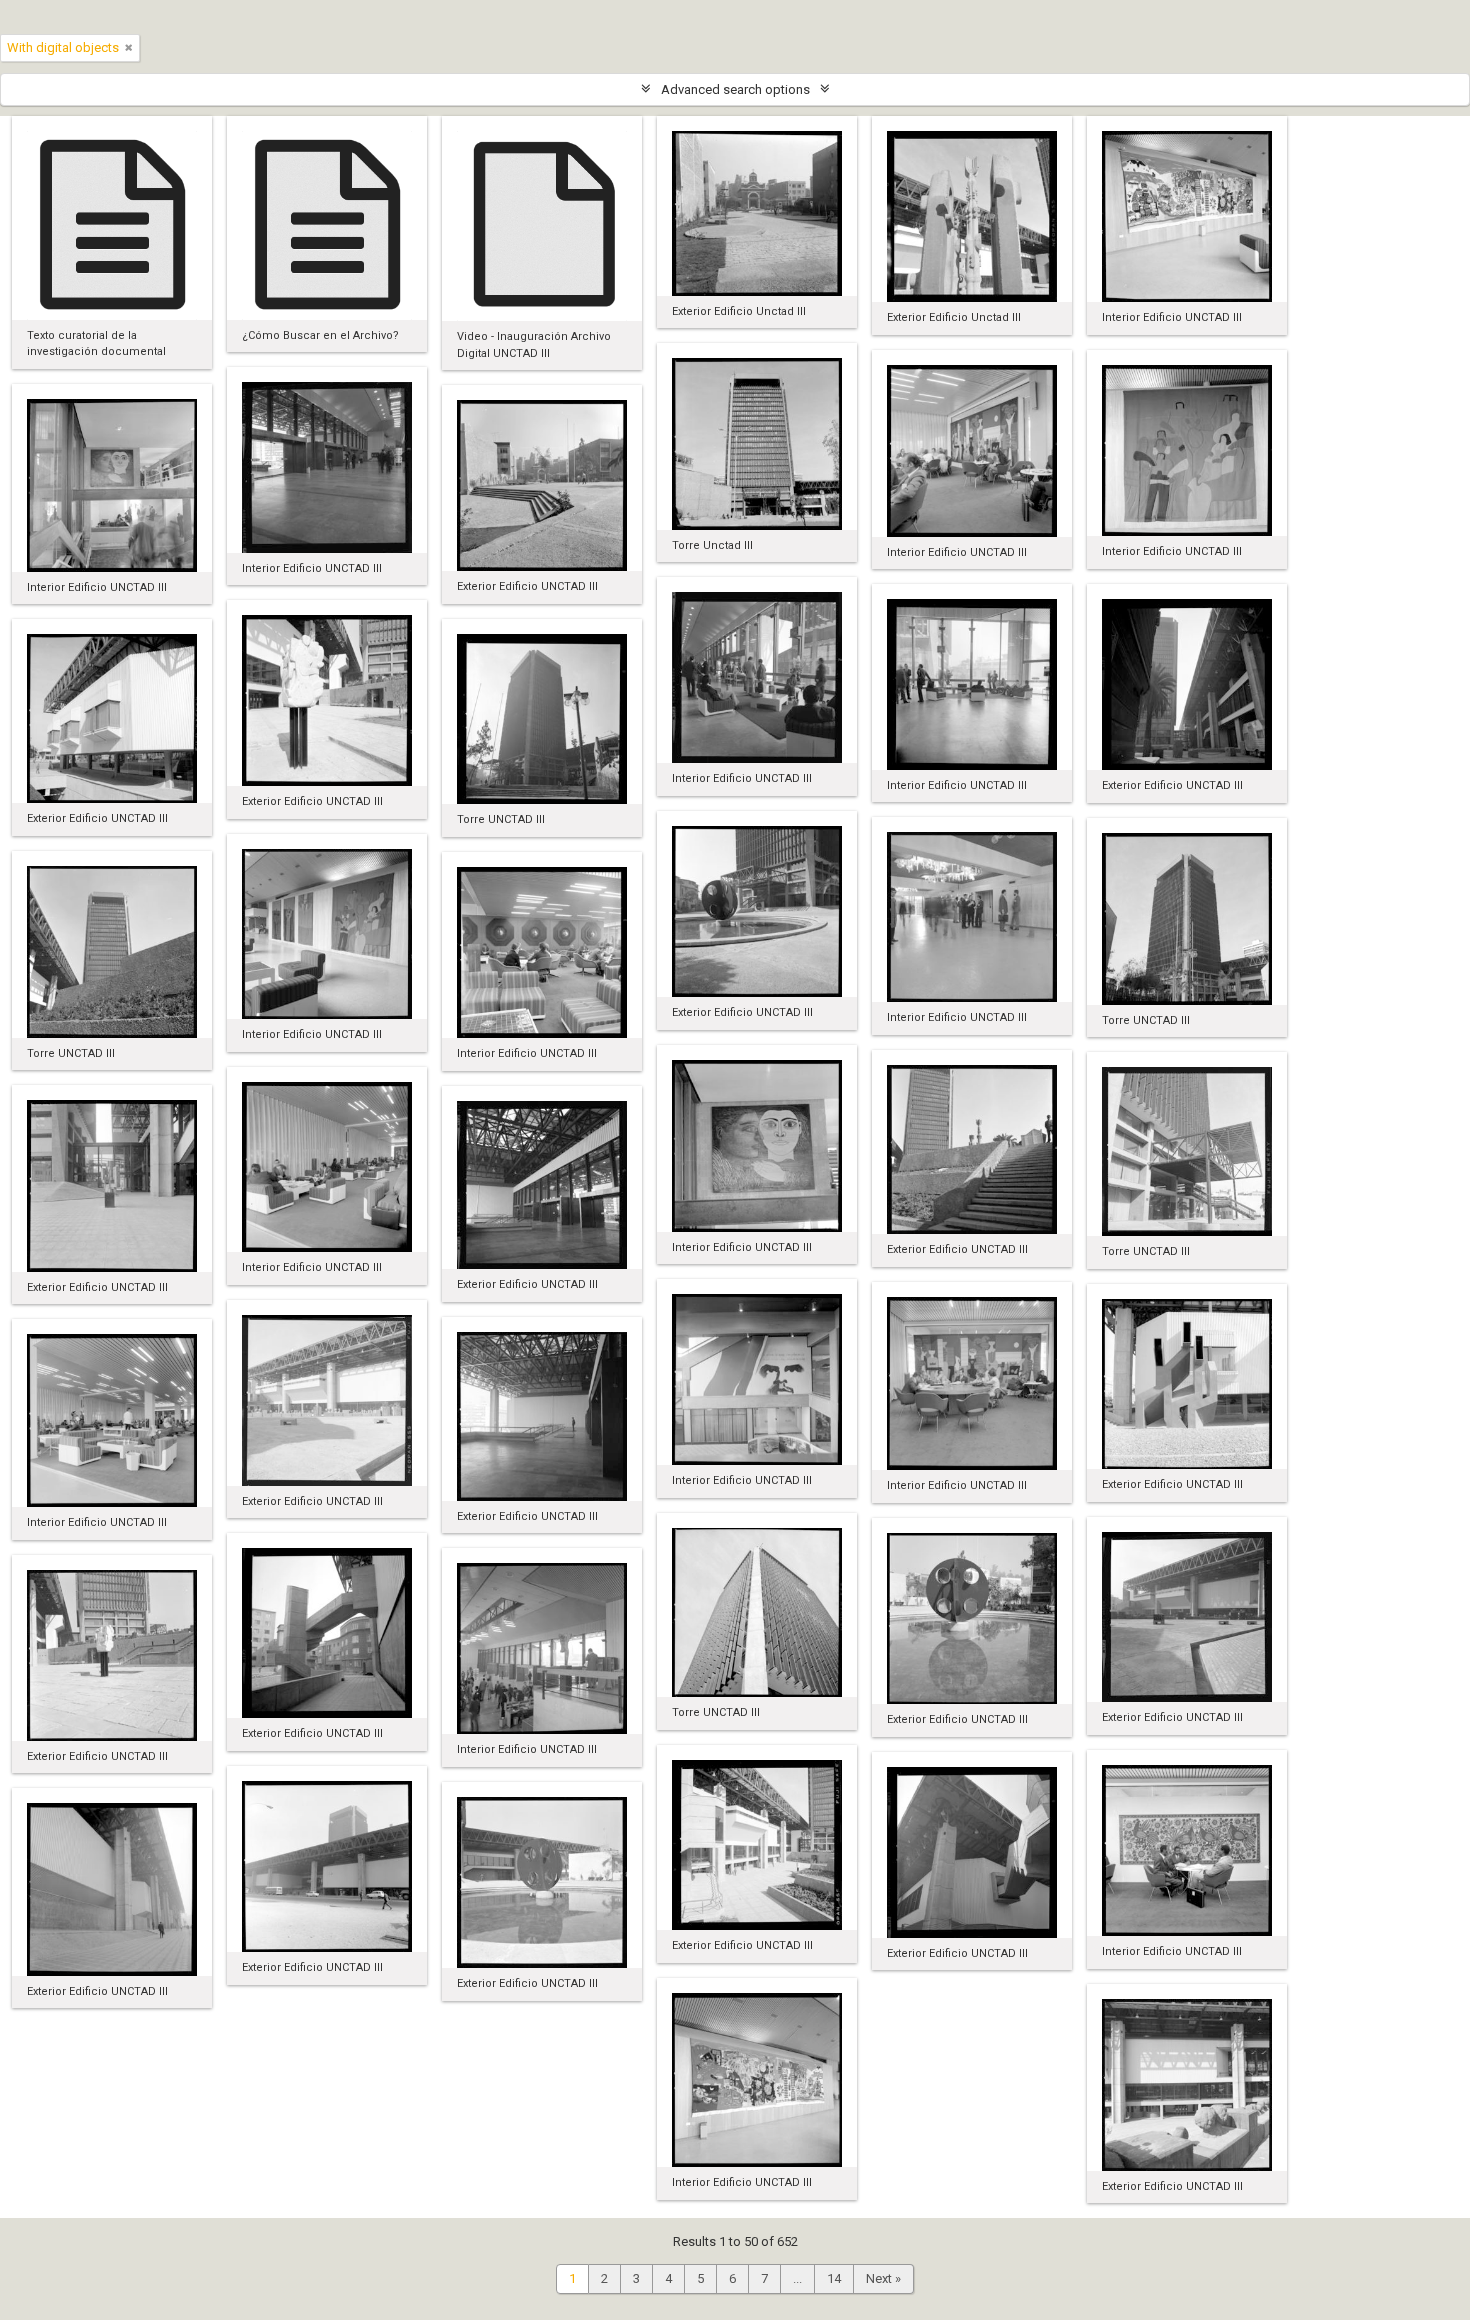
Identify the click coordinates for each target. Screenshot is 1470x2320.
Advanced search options (735, 89)
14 (834, 2278)
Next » (883, 2278)
